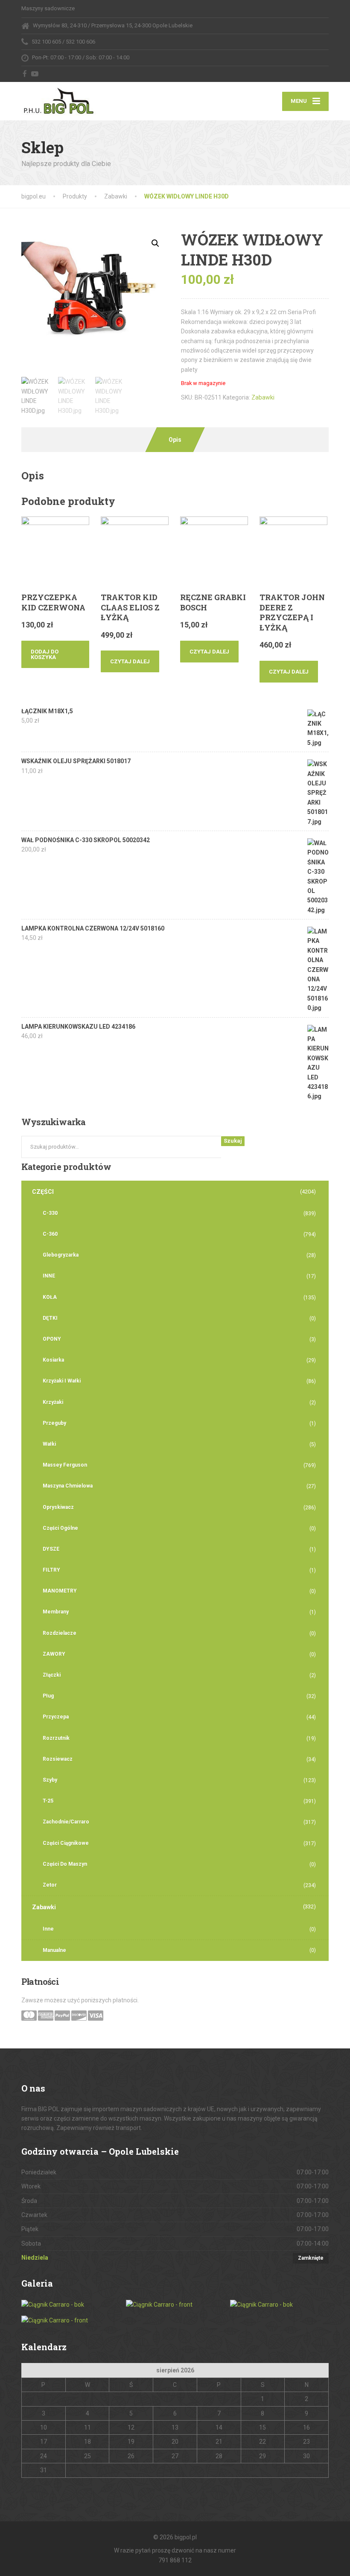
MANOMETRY (60, 1591)
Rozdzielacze (60, 1633)
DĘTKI (50, 1318)
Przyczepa (56, 1717)
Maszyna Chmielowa (68, 1486)
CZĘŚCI (43, 1192)
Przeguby (54, 1423)
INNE (49, 1276)
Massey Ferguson (65, 1465)
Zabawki (263, 397)
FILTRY (51, 1570)
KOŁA (50, 1297)
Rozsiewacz (58, 1759)
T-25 (48, 1801)
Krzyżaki (53, 1402)
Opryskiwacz (58, 1507)
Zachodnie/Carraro (66, 1822)
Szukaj (233, 1141)
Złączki (52, 1675)
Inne (48, 1929)
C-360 (50, 1234)
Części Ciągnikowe (66, 1843)
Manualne (54, 1950)
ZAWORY (54, 1654)
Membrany (56, 1612)
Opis (175, 440)
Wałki (49, 1444)
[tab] (175, 440)
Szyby (50, 1780)
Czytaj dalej (130, 661)
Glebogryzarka (61, 1255)
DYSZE (51, 1549)
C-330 (50, 1213)
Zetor (50, 1885)
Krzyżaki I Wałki (62, 1381)
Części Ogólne (60, 1528)
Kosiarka (53, 1360)
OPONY (52, 1339)
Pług (48, 1696)
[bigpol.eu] (59, 99)
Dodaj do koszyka (45, 654)
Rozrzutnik (56, 1738)
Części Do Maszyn (65, 1864)
